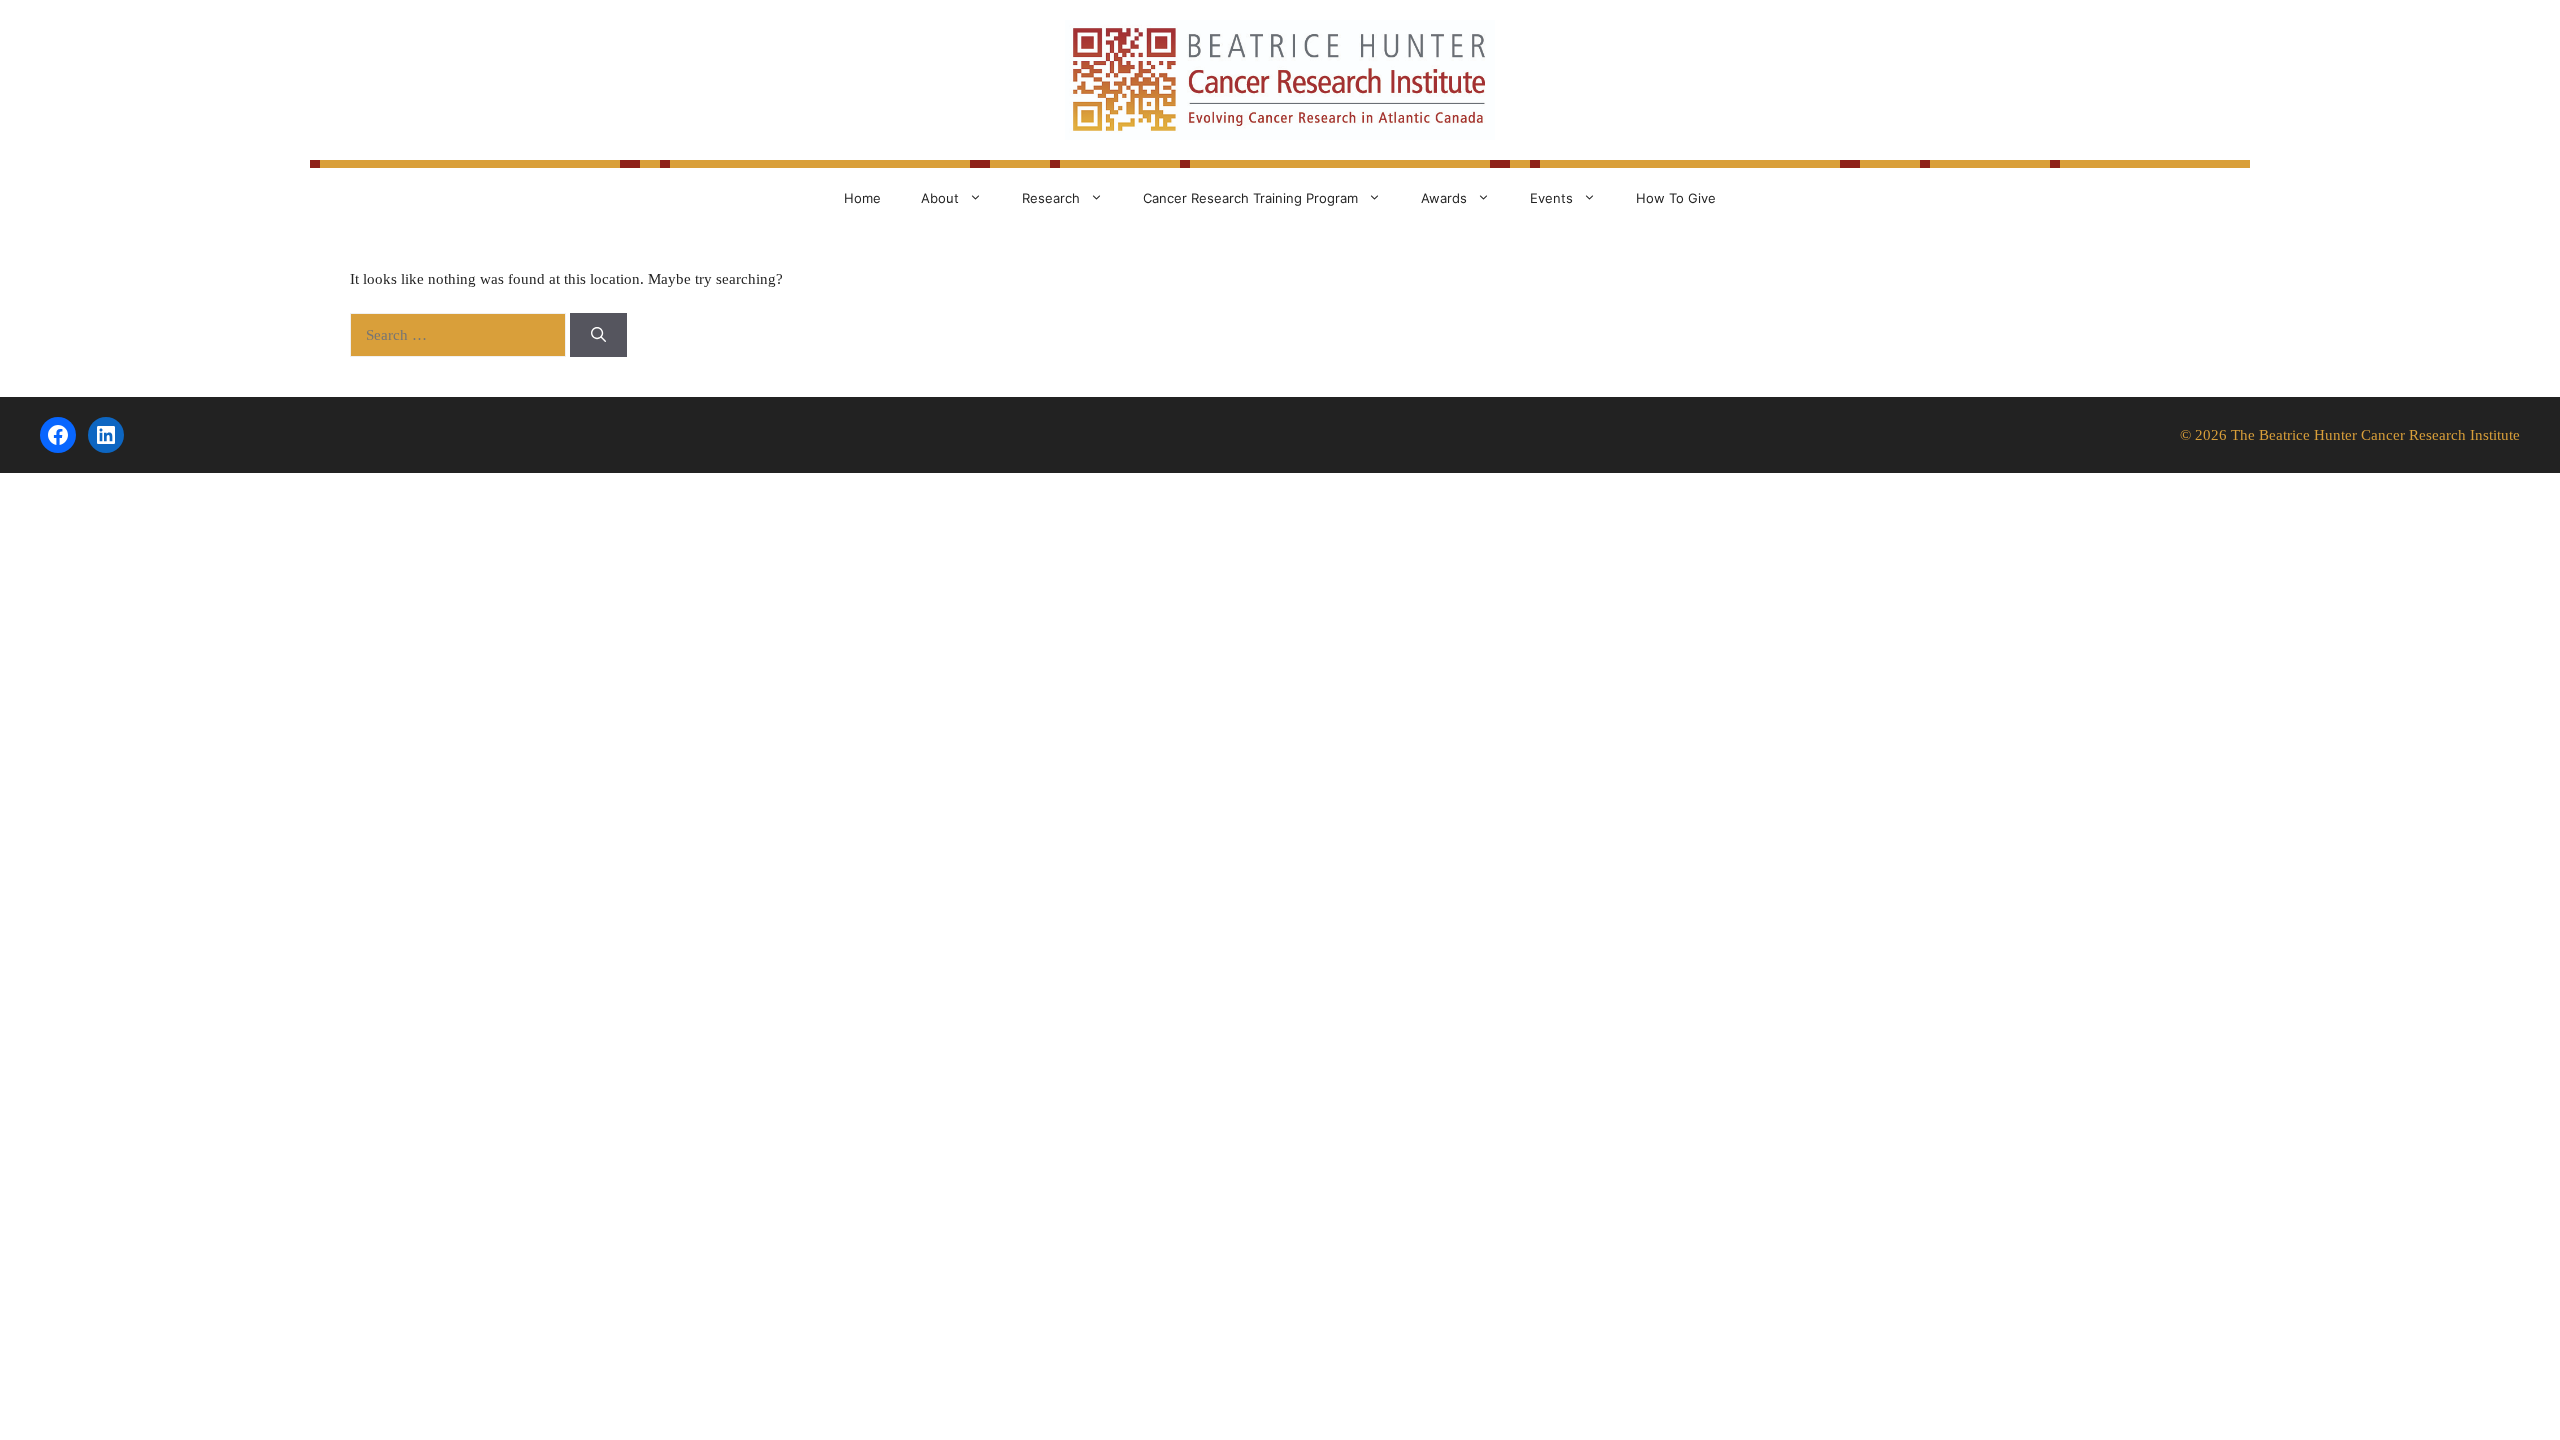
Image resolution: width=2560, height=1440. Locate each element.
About (940, 198)
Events (1551, 198)
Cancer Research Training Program (1250, 198)
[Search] (598, 335)
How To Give (1676, 198)
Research (1051, 198)
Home (862, 198)
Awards (1444, 198)
